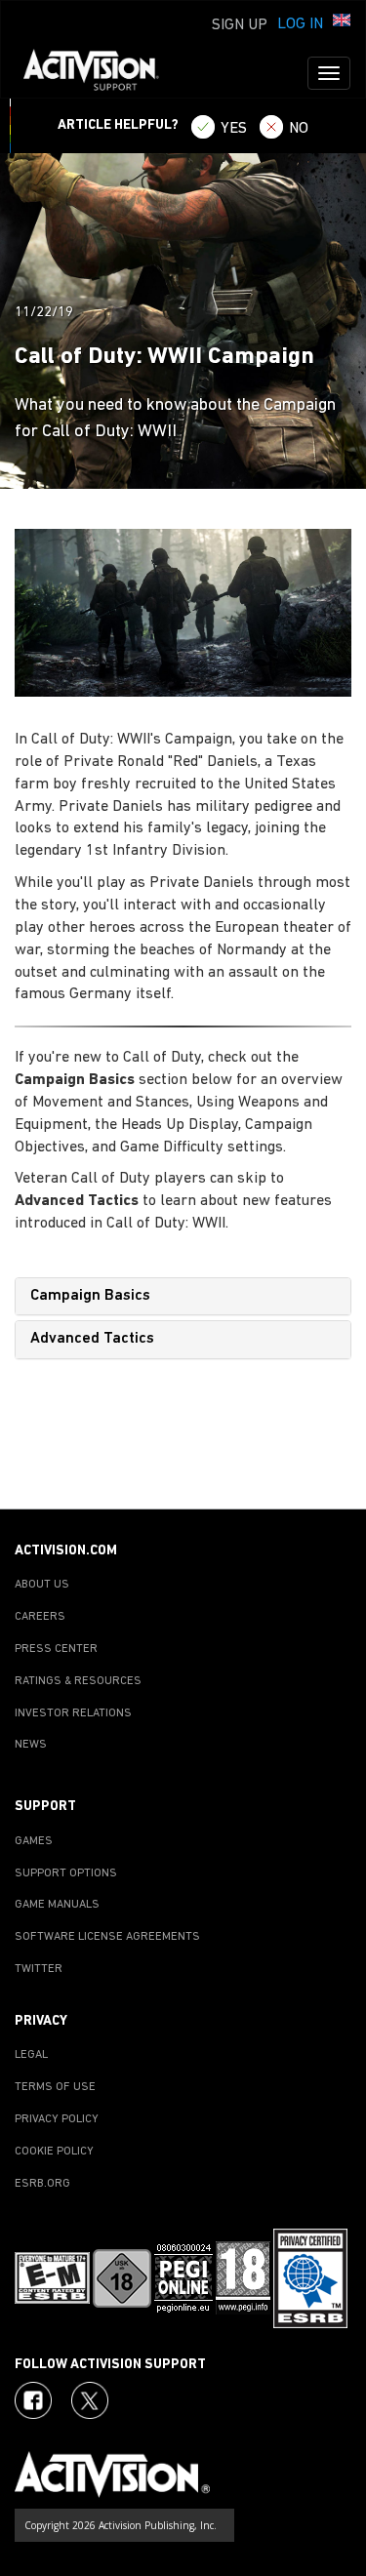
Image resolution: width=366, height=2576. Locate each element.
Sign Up (240, 25)
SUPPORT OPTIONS (66, 1873)
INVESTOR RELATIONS (73, 1713)
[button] (342, 22)
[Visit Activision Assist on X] (90, 2400)
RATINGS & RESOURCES (78, 1681)
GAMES (34, 1841)
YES (234, 129)
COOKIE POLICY (54, 2152)
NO (299, 129)
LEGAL (31, 2055)
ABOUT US (42, 1585)
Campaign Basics (90, 1296)
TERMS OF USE (55, 2087)
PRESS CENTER (56, 1649)
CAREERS (40, 1617)
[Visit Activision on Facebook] (33, 2400)
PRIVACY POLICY (57, 2119)
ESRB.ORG (42, 2184)
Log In (300, 24)
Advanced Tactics (92, 1339)
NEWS (31, 1745)
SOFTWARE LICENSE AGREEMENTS (107, 1937)
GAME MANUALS (57, 1905)
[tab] (183, 1297)
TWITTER (39, 1969)
